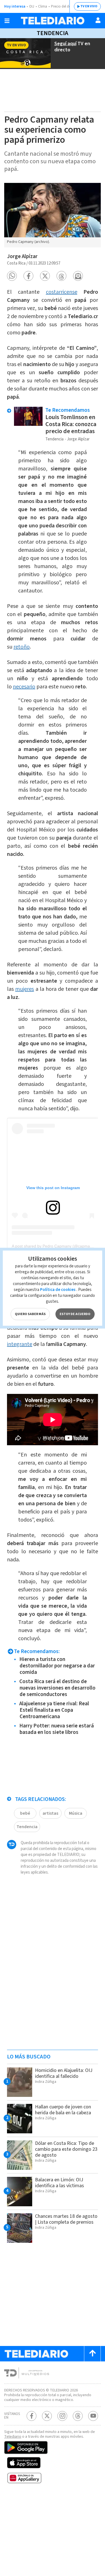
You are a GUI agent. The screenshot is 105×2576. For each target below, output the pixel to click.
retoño (22, 647)
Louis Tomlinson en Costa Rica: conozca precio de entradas (71, 424)
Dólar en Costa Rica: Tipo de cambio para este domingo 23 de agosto (66, 2149)
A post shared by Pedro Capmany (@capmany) (54, 1246)
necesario (24, 687)
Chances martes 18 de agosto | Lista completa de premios (66, 2219)
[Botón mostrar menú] (7, 21)
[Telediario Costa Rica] (53, 21)
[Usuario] (98, 20)
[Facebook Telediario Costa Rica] (32, 2416)
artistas (50, 1813)
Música (76, 1813)
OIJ (32, 6)
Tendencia (53, 33)
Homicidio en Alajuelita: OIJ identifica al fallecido (64, 2073)
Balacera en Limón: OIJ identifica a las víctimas (60, 2183)
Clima (43, 6)
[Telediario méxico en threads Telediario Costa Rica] (78, 2416)
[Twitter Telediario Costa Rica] (47, 2416)
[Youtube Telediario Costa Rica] (93, 2416)
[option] (53, 215)
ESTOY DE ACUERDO (75, 1314)
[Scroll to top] (92, 2354)
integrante (20, 1344)
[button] (12, 276)
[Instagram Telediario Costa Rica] (62, 2416)
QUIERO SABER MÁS (30, 1314)
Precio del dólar (63, 6)
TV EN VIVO (89, 6)
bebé (25, 1813)
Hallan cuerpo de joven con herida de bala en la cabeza (63, 2110)
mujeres (25, 989)
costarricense (62, 292)
